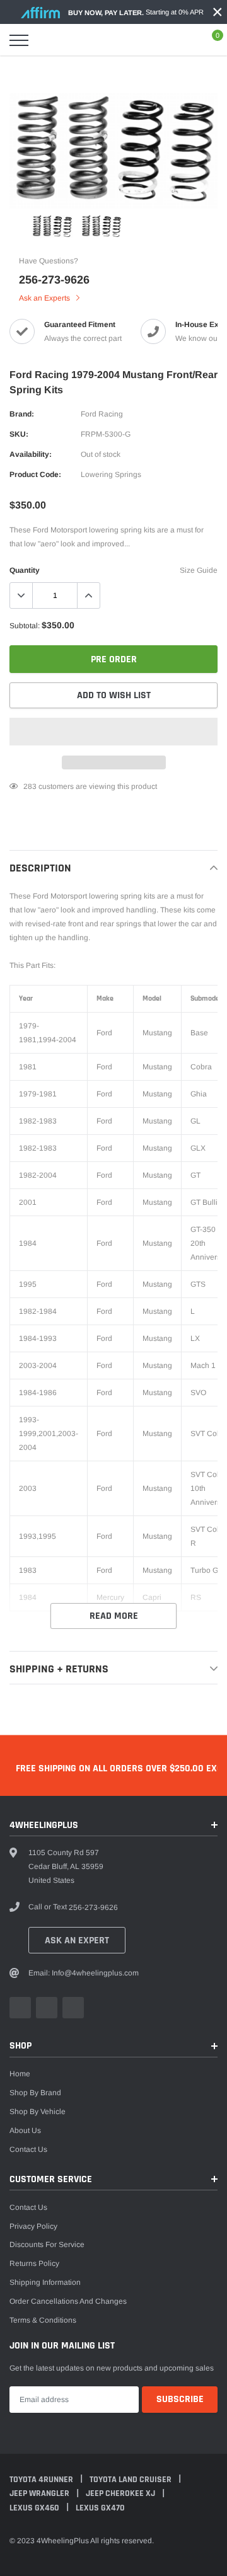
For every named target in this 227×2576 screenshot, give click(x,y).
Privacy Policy (33, 2226)
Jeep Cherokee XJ (121, 2493)
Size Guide (199, 570)
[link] (28, 185)
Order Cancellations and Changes (68, 2301)
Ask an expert (77, 1941)
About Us (25, 2130)
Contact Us (28, 2149)
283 (30, 786)
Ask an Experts (45, 298)
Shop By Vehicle (38, 2112)
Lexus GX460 (35, 2508)
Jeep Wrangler (40, 2493)
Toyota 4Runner (42, 2480)
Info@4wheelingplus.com (95, 1973)
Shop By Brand (35, 2093)
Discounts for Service (47, 2245)
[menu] (19, 40)
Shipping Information (45, 2282)
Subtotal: (25, 626)
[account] (183, 40)
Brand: (22, 414)
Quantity (25, 570)
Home (20, 2074)
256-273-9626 (54, 280)
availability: (31, 454)
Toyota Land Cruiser (131, 2480)
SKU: (19, 434)
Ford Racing (102, 414)
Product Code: (35, 474)
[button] (113, 732)
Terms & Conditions (43, 2320)
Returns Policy (34, 2263)
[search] (48, 40)
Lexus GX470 (100, 2508)
